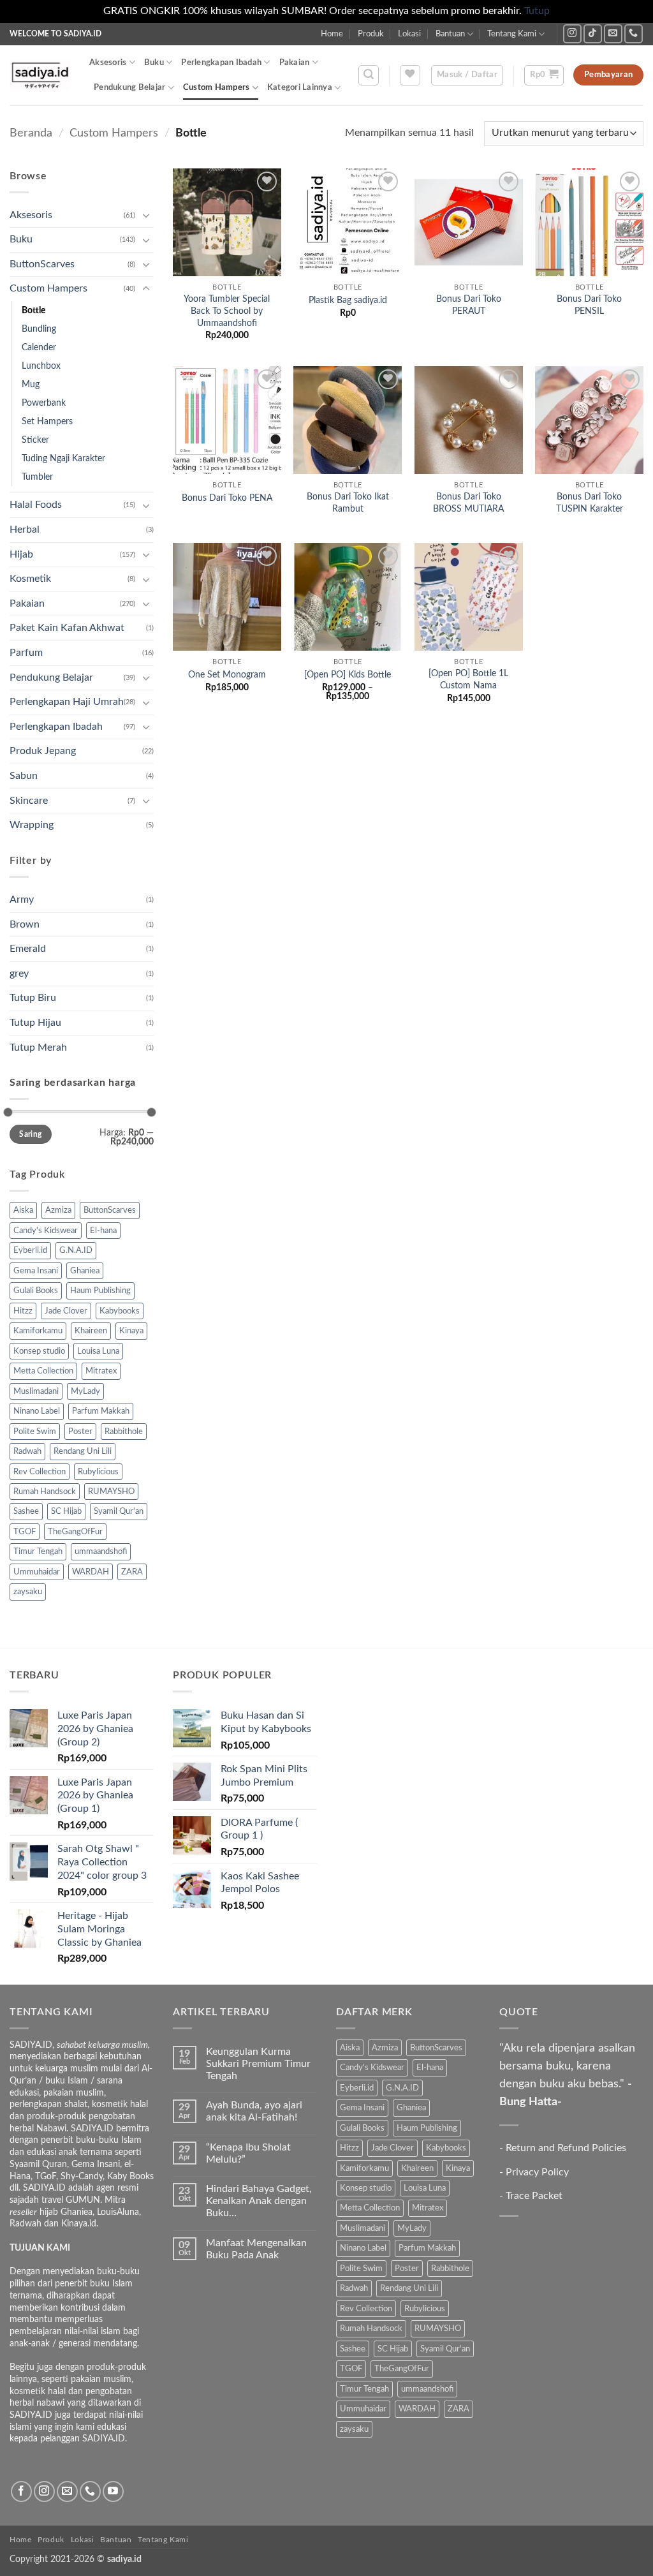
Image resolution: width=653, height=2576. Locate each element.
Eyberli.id (30, 1250)
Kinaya (131, 1331)
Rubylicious (98, 1472)
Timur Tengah (38, 1551)
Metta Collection (43, 1371)
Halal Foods (36, 505)
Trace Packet (534, 2196)
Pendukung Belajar (129, 87)
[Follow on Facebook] (21, 2491)
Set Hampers (47, 421)
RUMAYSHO (111, 1492)
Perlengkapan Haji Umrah (67, 702)
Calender (39, 347)
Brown (25, 924)
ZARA (132, 1572)
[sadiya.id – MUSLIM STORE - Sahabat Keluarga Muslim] (40, 75)
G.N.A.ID (76, 1250)
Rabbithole (124, 1432)
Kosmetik (30, 579)
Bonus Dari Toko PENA (227, 498)
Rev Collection (40, 1472)
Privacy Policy (537, 2172)
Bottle (33, 310)
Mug (31, 384)
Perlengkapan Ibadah (221, 63)
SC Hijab (66, 1511)
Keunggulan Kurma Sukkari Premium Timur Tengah (258, 2064)
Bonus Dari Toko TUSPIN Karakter (590, 503)
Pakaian (295, 63)
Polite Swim (35, 1432)
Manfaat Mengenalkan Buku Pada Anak (256, 2249)
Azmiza (58, 1210)
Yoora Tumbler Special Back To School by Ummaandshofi (227, 311)
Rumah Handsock (45, 1492)
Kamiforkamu (38, 1331)
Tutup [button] (537, 11)
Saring (30, 1134)
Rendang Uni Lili (83, 1451)
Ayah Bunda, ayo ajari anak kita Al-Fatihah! (254, 2111)
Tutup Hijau (35, 1023)
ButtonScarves (42, 264)
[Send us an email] (613, 33)
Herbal (25, 529)
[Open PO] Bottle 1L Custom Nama (468, 679)
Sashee (26, 1511)
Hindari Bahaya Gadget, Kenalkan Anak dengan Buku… (259, 2201)
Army (22, 899)
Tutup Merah (38, 1047)
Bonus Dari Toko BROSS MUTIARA (468, 503)
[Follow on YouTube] (113, 2491)
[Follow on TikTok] (593, 33)
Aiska (23, 1210)
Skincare (29, 801)
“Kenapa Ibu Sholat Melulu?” (248, 2153)
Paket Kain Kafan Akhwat (67, 628)
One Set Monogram (227, 675)
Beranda (31, 133)
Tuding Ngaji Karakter (63, 458)
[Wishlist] (410, 75)
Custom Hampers (216, 87)
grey (19, 973)
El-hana (103, 1231)
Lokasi (409, 34)
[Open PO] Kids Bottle (348, 675)
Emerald (28, 949)
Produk (371, 34)
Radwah (27, 1451)
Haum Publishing (100, 1291)
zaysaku (28, 1592)
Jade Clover (66, 1311)
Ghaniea (85, 1271)
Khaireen (91, 1331)
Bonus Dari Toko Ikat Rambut (348, 503)
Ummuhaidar (37, 1572)
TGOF (25, 1532)
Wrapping (32, 825)
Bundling (39, 329)
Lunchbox (41, 366)
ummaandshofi (101, 1551)
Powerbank (44, 403)
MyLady (85, 1391)
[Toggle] (146, 215)
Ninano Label (37, 1411)
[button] (369, 75)
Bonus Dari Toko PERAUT (469, 305)
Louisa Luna (98, 1351)
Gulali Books (36, 1291)
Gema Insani (36, 1271)
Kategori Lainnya (300, 87)
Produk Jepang (43, 751)
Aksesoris (108, 63)
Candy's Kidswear (46, 1231)
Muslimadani (36, 1391)
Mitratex (101, 1371)
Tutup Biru (33, 998)
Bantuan (450, 34)
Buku (154, 63)
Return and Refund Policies (566, 2148)
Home (332, 34)
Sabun (24, 776)
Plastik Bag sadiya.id (348, 300)
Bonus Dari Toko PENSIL (589, 305)
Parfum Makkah (101, 1411)
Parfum (26, 653)
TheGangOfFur (75, 1532)
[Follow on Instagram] (572, 33)
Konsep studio (39, 1351)
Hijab (21, 554)
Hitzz (23, 1311)
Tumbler (37, 477)
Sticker (35, 440)
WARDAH (91, 1572)
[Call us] (634, 33)
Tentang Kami (512, 34)
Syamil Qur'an (119, 1511)
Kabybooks (120, 1311)
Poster (80, 1432)
